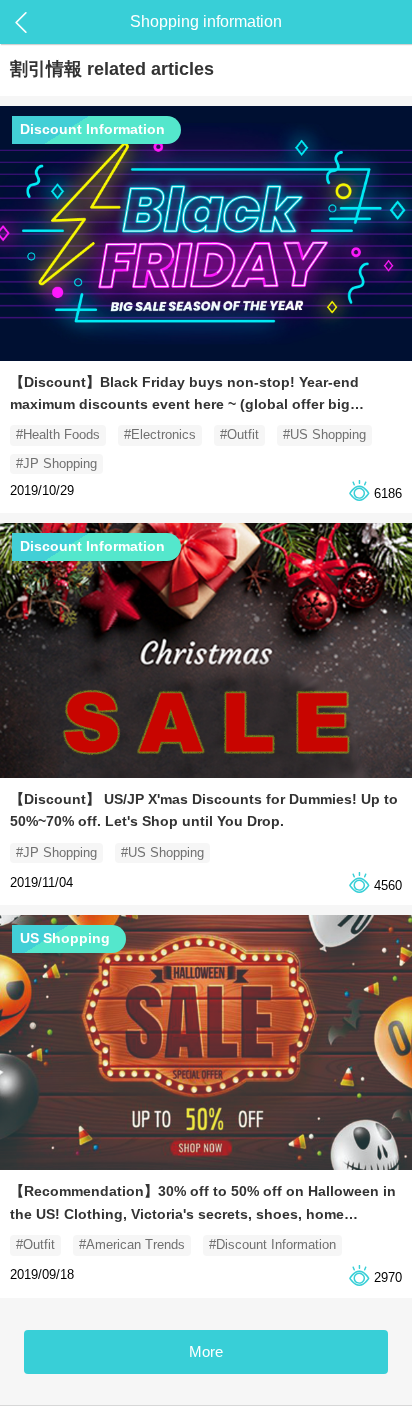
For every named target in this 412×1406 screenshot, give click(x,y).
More (206, 1351)
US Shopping (65, 938)
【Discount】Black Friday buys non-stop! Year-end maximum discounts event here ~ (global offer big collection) (184, 404)
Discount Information (92, 129)
